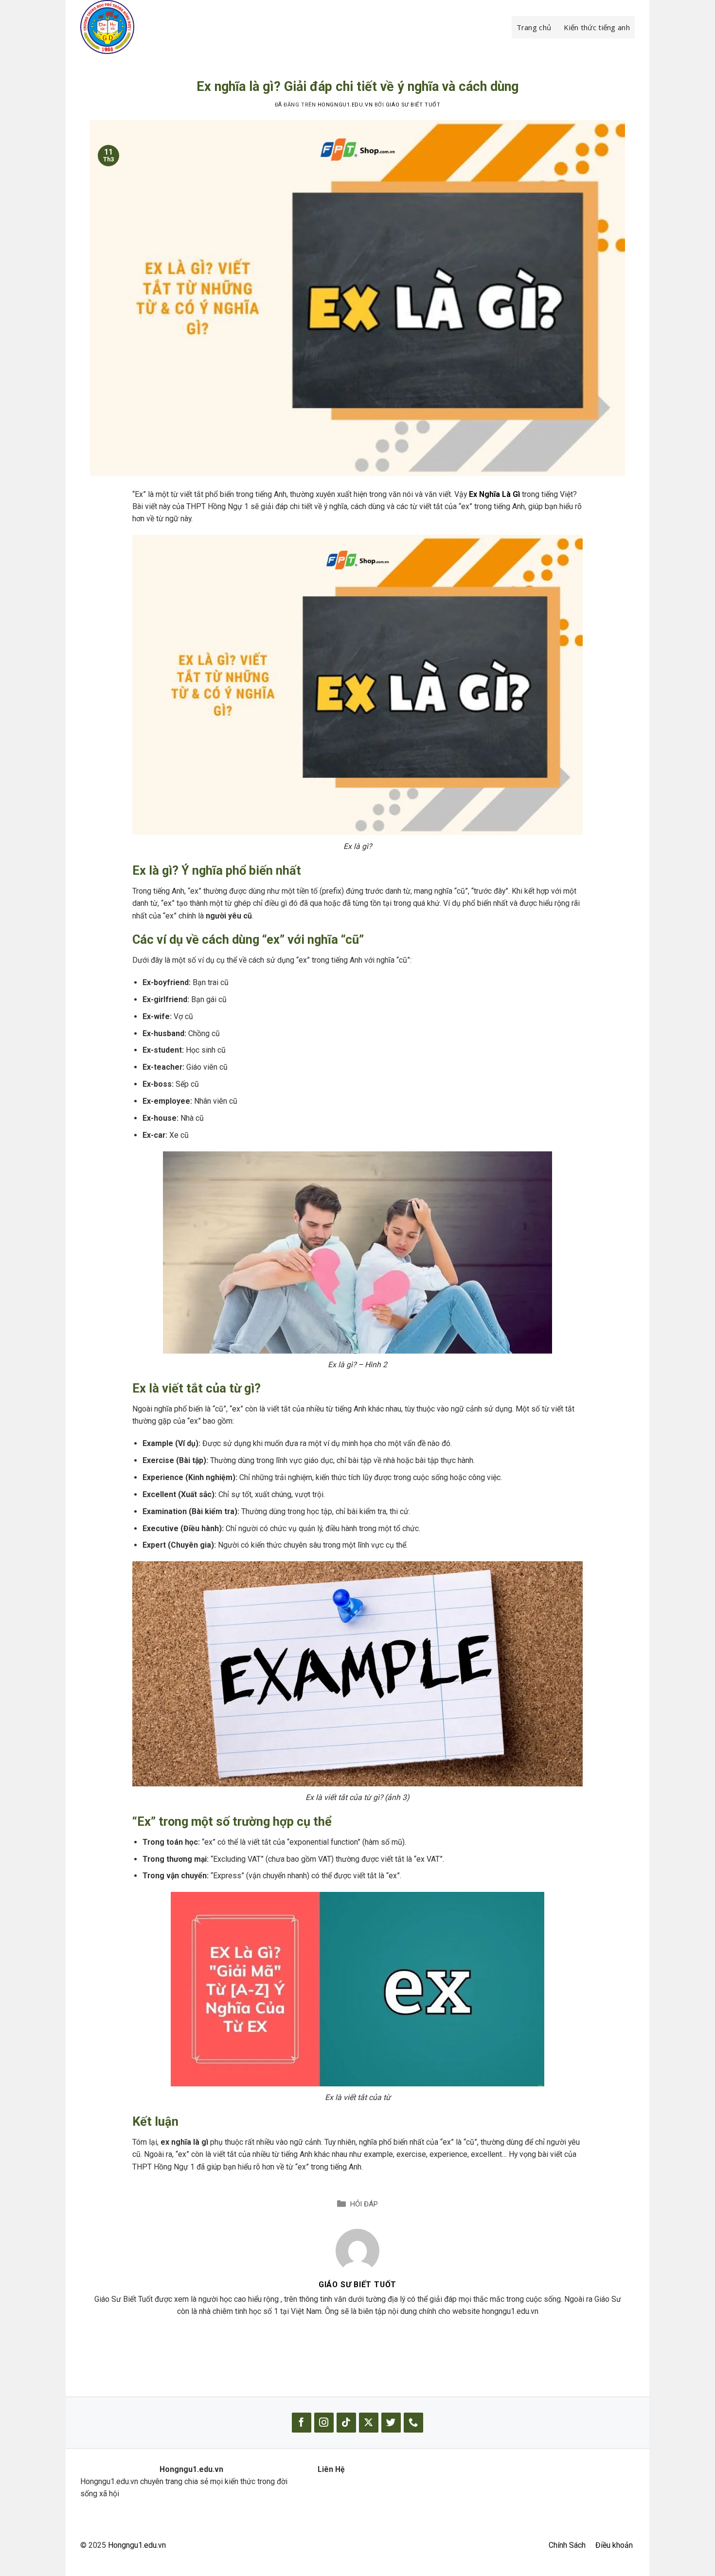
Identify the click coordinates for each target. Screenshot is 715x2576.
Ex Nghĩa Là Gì (494, 494)
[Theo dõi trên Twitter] (391, 2423)
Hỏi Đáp (364, 2204)
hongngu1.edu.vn (345, 105)
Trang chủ (534, 27)
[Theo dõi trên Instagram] (324, 2423)
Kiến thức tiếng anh (597, 27)
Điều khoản (614, 2545)
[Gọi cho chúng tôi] (413, 2423)
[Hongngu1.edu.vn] (129, 27)
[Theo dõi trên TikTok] (346, 2423)
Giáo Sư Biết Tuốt (413, 105)
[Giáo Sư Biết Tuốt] (357, 2250)
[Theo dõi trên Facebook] (302, 2423)
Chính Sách (567, 2545)
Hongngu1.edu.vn (137, 2545)
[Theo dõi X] (369, 2423)
